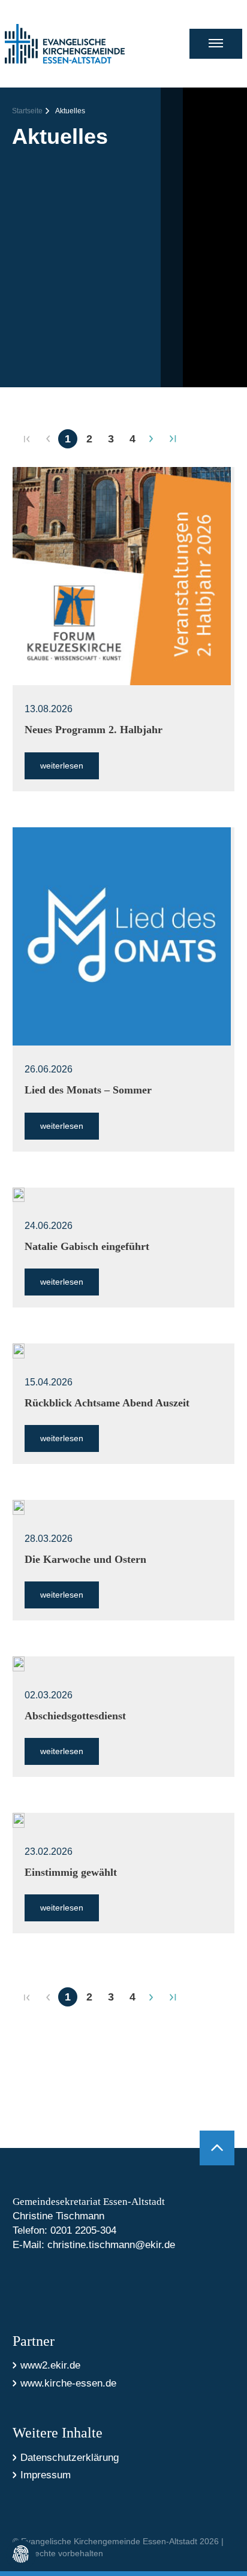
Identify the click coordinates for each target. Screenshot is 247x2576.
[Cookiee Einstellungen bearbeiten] (21, 2555)
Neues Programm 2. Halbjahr (94, 730)
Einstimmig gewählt (71, 1872)
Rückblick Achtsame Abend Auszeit (107, 1403)
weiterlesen (62, 766)
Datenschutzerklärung (70, 2458)
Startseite (27, 111)
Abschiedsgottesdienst (75, 1716)
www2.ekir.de (50, 2365)
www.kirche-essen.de (68, 2383)
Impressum (46, 2475)
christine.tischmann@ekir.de (111, 2245)
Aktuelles (70, 111)
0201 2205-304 (83, 2230)
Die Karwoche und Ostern (85, 1559)
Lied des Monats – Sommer (88, 1090)
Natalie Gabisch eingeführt (87, 1246)
